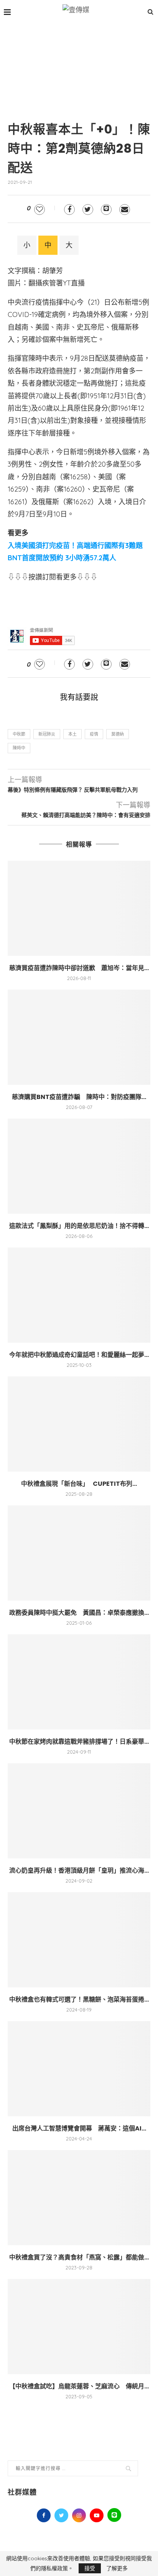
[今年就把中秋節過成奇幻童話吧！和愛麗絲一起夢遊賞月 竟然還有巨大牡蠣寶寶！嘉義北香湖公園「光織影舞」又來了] (79, 1295)
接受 (90, 2568)
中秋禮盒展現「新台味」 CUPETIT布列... (79, 1484)
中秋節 (19, 734)
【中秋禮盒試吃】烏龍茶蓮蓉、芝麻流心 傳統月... (79, 2386)
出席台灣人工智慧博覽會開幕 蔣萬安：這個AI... (79, 2128)
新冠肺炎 (47, 734)
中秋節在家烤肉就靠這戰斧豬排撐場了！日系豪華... (79, 1742)
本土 (72, 734)
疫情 (94, 734)
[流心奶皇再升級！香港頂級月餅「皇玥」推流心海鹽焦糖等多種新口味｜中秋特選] (79, 1811)
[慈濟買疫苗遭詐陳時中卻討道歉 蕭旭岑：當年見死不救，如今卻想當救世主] (79, 908)
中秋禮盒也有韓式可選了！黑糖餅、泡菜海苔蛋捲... (79, 1999)
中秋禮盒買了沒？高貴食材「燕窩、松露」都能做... (79, 2257)
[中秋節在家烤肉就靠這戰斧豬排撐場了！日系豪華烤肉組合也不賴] (79, 1682)
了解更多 (117, 2568)
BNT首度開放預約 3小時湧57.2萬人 (62, 558)
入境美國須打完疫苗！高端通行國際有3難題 (75, 545)
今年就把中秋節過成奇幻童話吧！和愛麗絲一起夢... (79, 1355)
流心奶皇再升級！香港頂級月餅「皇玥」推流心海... (79, 1871)
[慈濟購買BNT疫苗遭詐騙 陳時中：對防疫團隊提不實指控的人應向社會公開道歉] (79, 1037)
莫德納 (118, 734)
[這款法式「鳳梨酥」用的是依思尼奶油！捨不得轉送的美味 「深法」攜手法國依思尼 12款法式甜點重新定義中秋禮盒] (79, 1166)
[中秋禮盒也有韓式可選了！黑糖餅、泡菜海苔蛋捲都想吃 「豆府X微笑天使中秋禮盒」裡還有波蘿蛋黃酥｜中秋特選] (79, 1940)
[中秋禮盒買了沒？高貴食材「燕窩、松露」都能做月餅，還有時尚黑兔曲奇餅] (79, 2198)
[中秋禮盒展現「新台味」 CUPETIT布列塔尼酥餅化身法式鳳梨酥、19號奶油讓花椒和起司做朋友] (79, 1424)
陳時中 (19, 748)
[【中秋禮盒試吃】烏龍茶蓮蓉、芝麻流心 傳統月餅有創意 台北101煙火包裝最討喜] (79, 2327)
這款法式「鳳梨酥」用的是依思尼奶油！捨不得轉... (79, 1226)
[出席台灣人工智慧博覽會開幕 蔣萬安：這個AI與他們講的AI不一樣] (79, 2069)
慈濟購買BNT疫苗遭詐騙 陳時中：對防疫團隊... (79, 1097)
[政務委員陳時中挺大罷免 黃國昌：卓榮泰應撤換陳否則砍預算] (79, 1553)
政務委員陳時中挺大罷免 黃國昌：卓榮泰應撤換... (79, 1613)
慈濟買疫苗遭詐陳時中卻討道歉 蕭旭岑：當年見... (79, 968)
